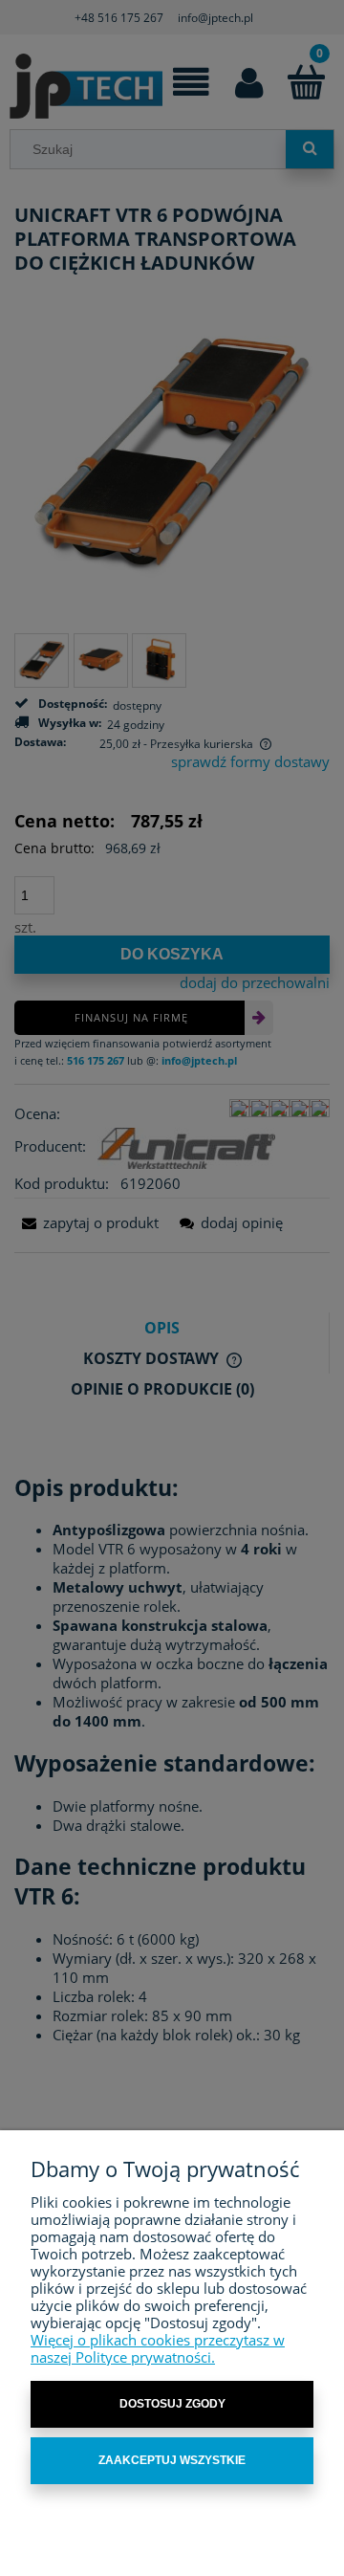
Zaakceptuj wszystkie (172, 2460)
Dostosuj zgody (172, 2404)
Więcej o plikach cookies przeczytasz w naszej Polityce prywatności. (158, 2348)
